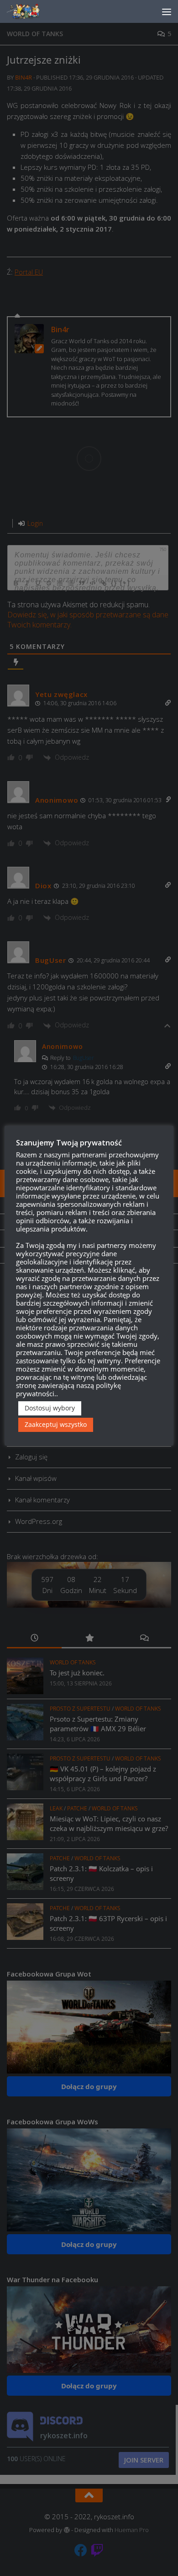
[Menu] (167, 11)
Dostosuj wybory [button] (50, 1408)
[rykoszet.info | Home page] (32, 11)
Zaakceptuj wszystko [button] (56, 1424)
